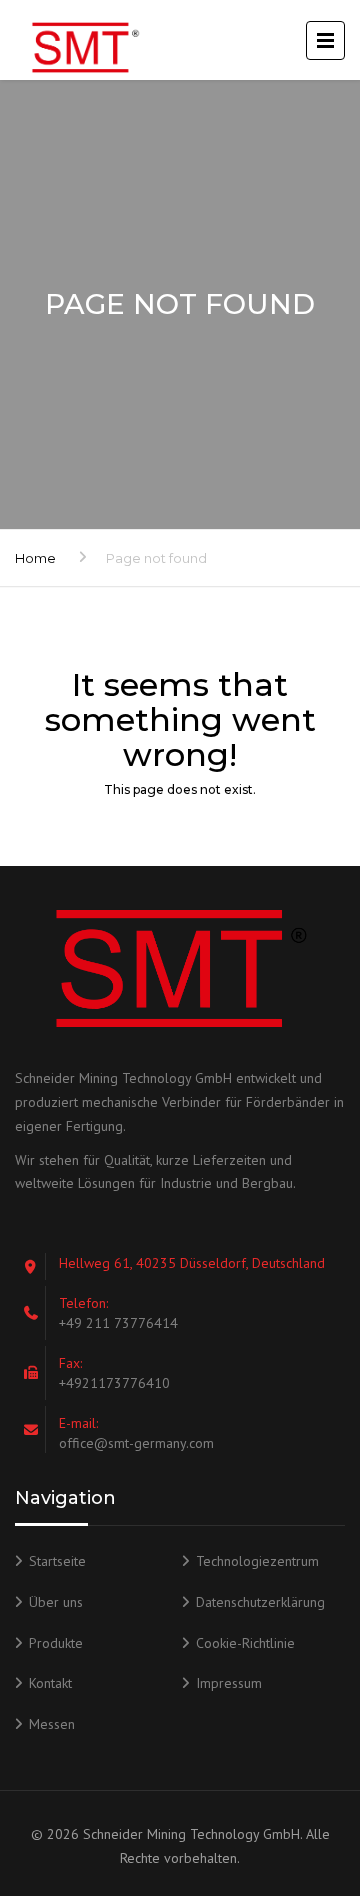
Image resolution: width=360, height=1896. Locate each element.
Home (35, 558)
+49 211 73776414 (118, 1323)
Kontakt (50, 1683)
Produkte (56, 1643)
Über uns (56, 1602)
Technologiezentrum (257, 1561)
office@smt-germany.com (136, 1443)
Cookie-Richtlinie (245, 1643)
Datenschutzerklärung (260, 1602)
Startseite (57, 1561)
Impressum (229, 1683)
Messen (52, 1724)
